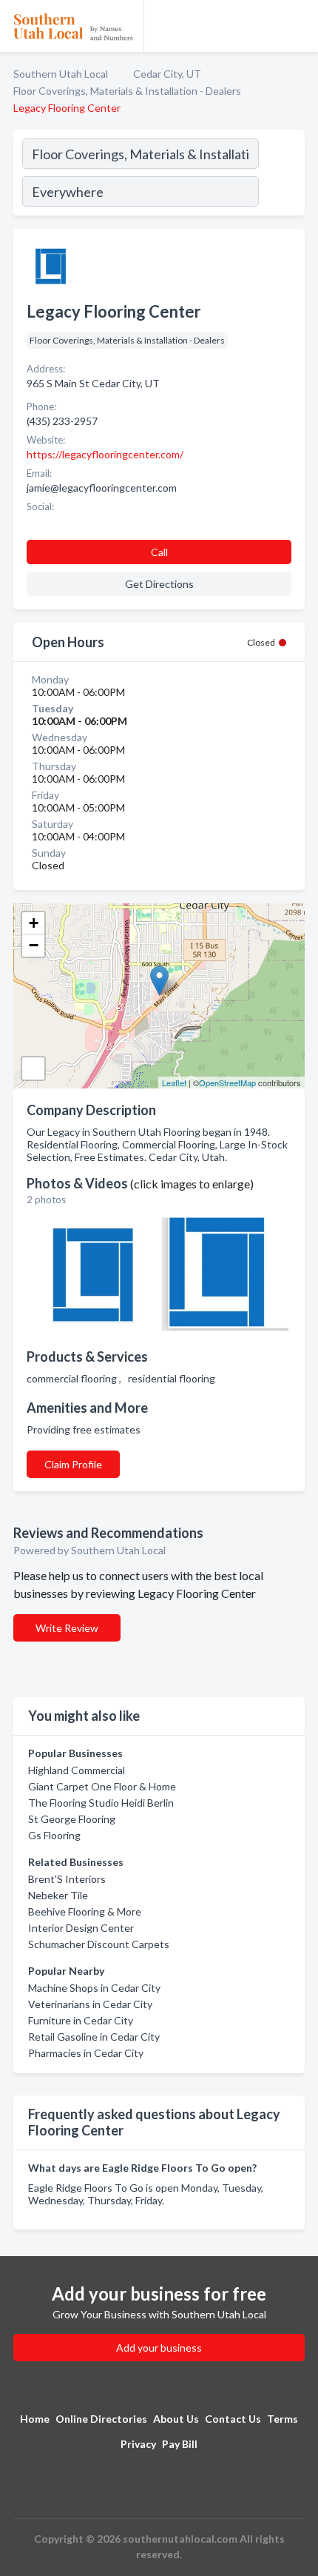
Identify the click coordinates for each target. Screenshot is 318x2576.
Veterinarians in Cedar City (90, 2004)
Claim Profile (73, 1464)
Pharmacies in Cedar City (86, 2053)
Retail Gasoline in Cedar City (94, 2037)
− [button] (34, 945)
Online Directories (101, 2419)
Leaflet (174, 1083)
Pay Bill (180, 2444)
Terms (283, 2419)
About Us (176, 2419)
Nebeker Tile (58, 1895)
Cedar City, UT (167, 74)
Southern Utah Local (61, 74)
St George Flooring (72, 1819)
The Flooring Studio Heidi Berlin (101, 1803)
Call (159, 552)
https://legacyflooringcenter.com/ (105, 454)
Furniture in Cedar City (81, 2020)
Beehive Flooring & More (85, 1911)
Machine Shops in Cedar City (94, 1988)
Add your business (159, 2348)
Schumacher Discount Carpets (99, 1944)
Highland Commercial (77, 1770)
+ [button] (34, 923)
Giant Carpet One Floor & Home (102, 1786)
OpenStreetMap (227, 1083)
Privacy (138, 2444)
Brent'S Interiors (67, 1879)
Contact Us (233, 2419)
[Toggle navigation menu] (298, 26)
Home (35, 2419)
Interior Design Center (81, 1928)
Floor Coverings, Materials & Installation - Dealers (127, 91)
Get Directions (159, 584)
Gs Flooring (54, 1835)
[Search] (281, 175)
